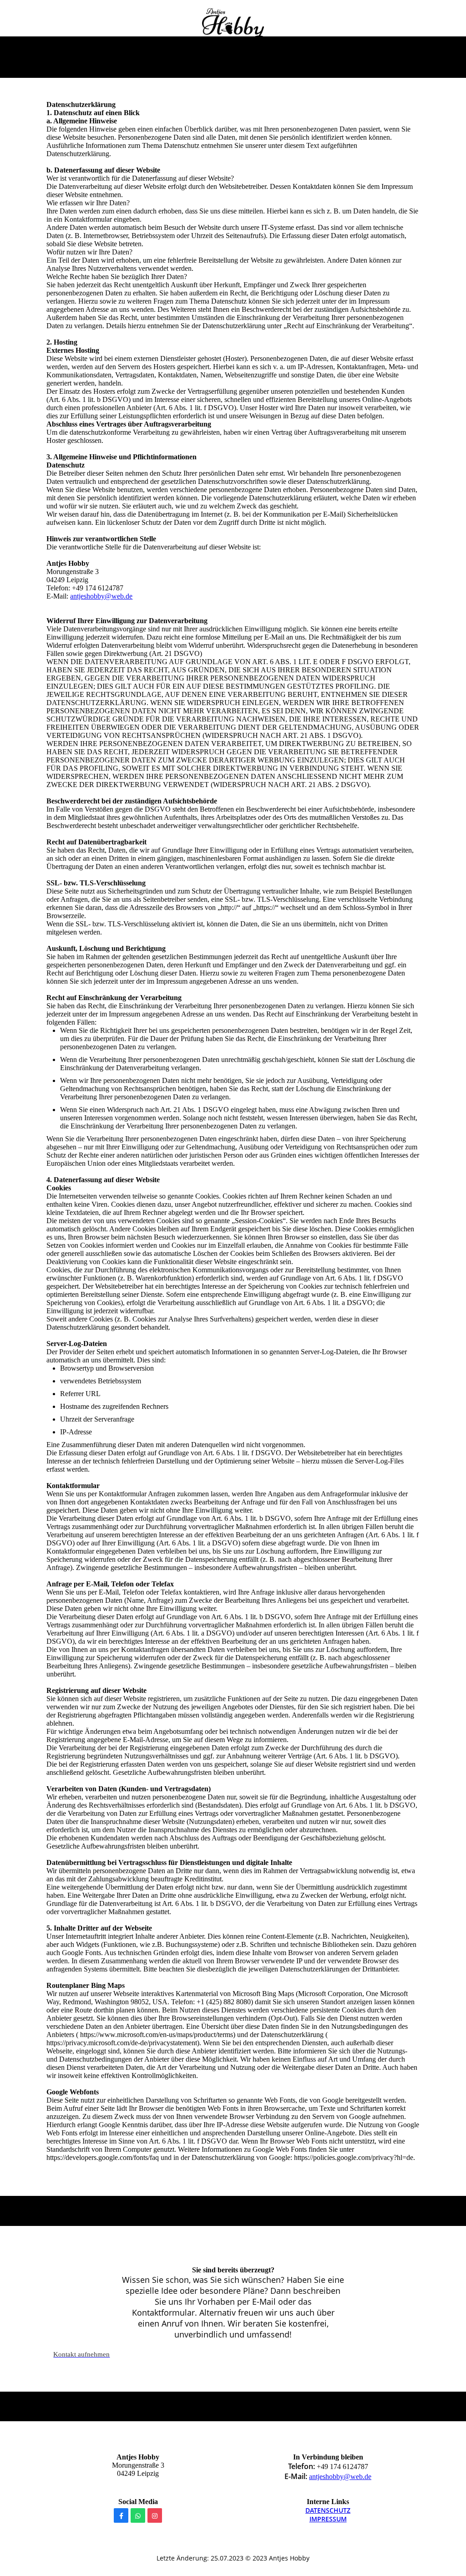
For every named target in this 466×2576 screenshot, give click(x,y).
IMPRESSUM (328, 2519)
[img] (233, 24)
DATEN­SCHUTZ (328, 2510)
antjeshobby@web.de (101, 596)
